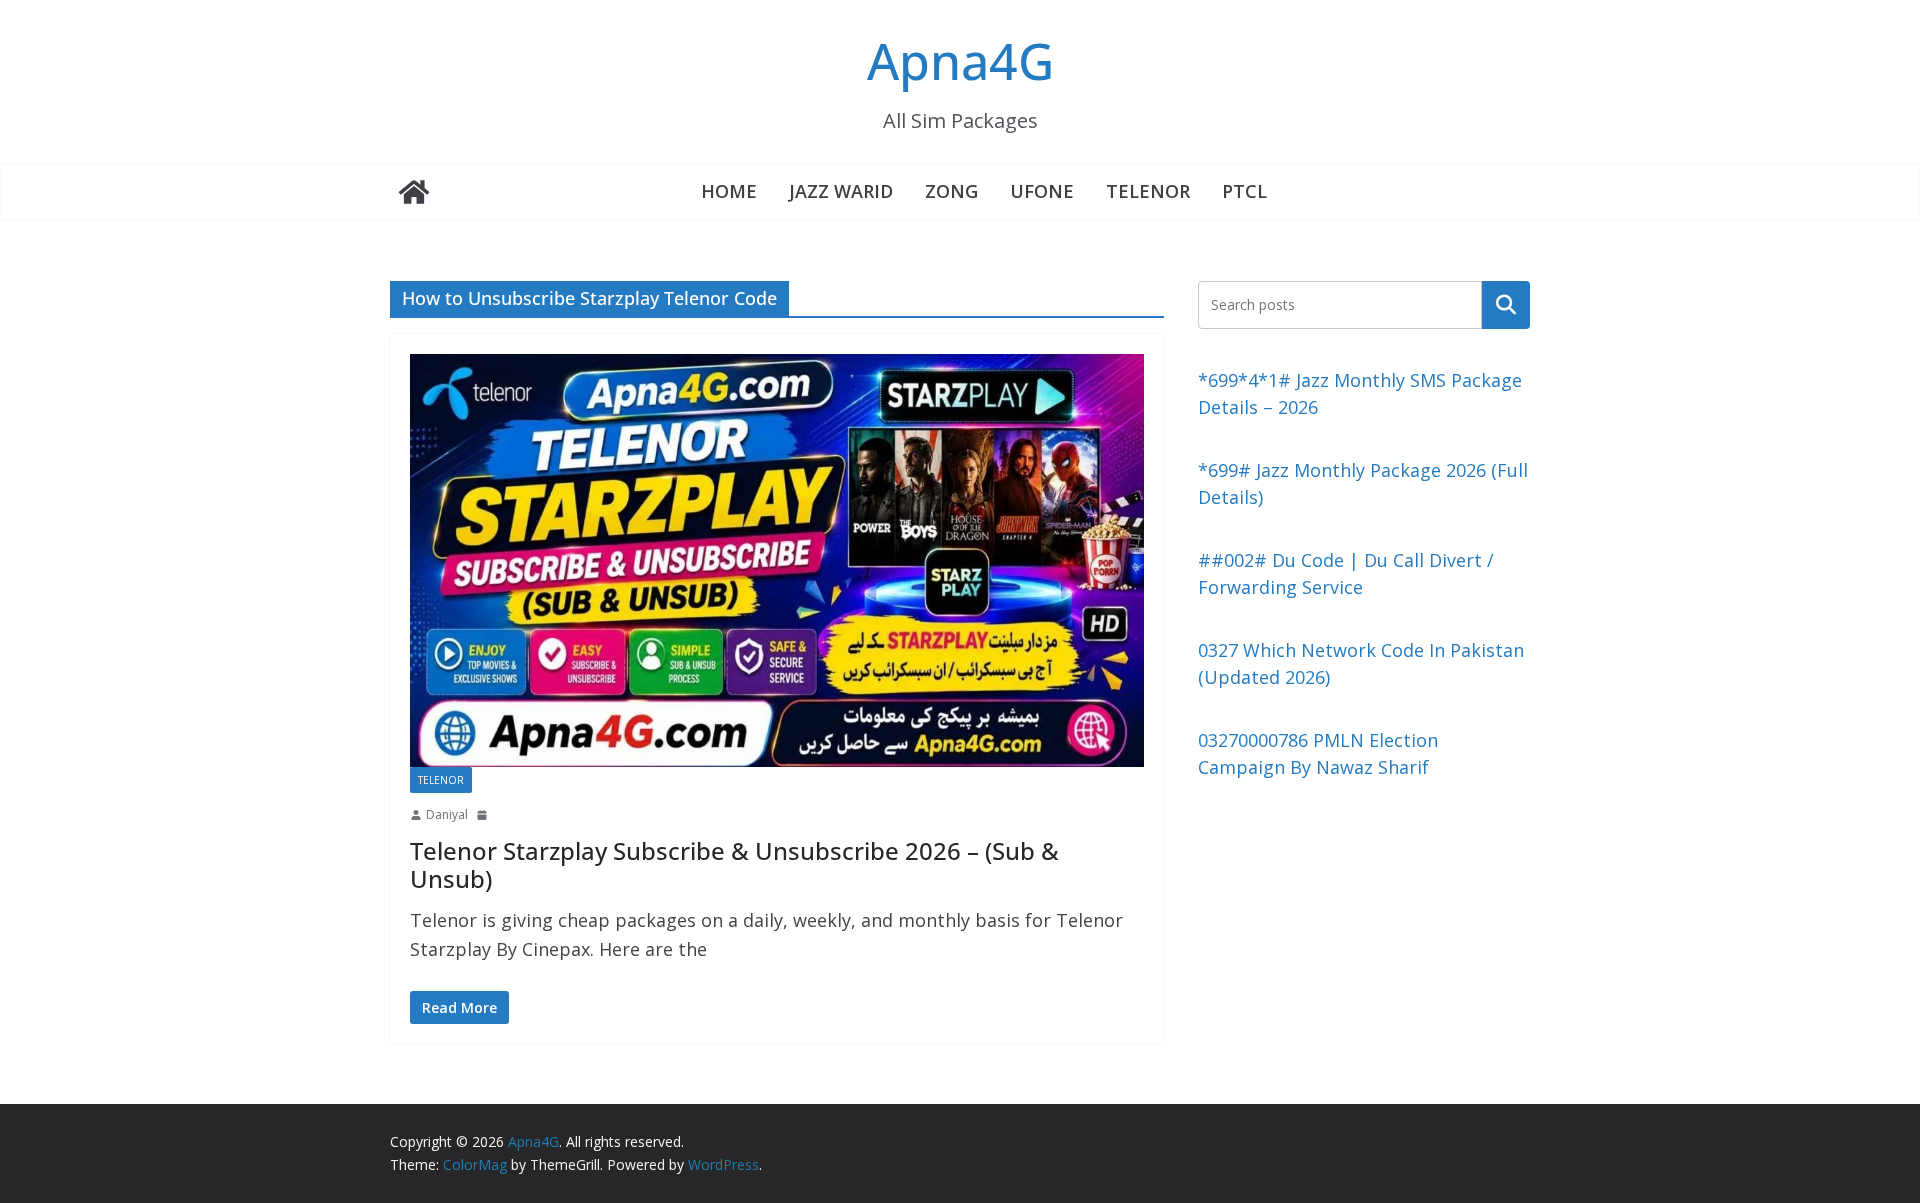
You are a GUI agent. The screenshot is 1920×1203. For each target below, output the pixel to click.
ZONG (951, 191)
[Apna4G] (414, 192)
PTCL (1244, 191)
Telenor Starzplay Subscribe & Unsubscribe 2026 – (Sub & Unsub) (734, 865)
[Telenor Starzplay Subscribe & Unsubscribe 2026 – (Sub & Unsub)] (777, 560)
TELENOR (1148, 191)
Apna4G (960, 61)
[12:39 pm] (484, 815)
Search (1506, 304)
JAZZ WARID (841, 191)
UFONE (1042, 191)
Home (729, 191)
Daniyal (447, 814)
